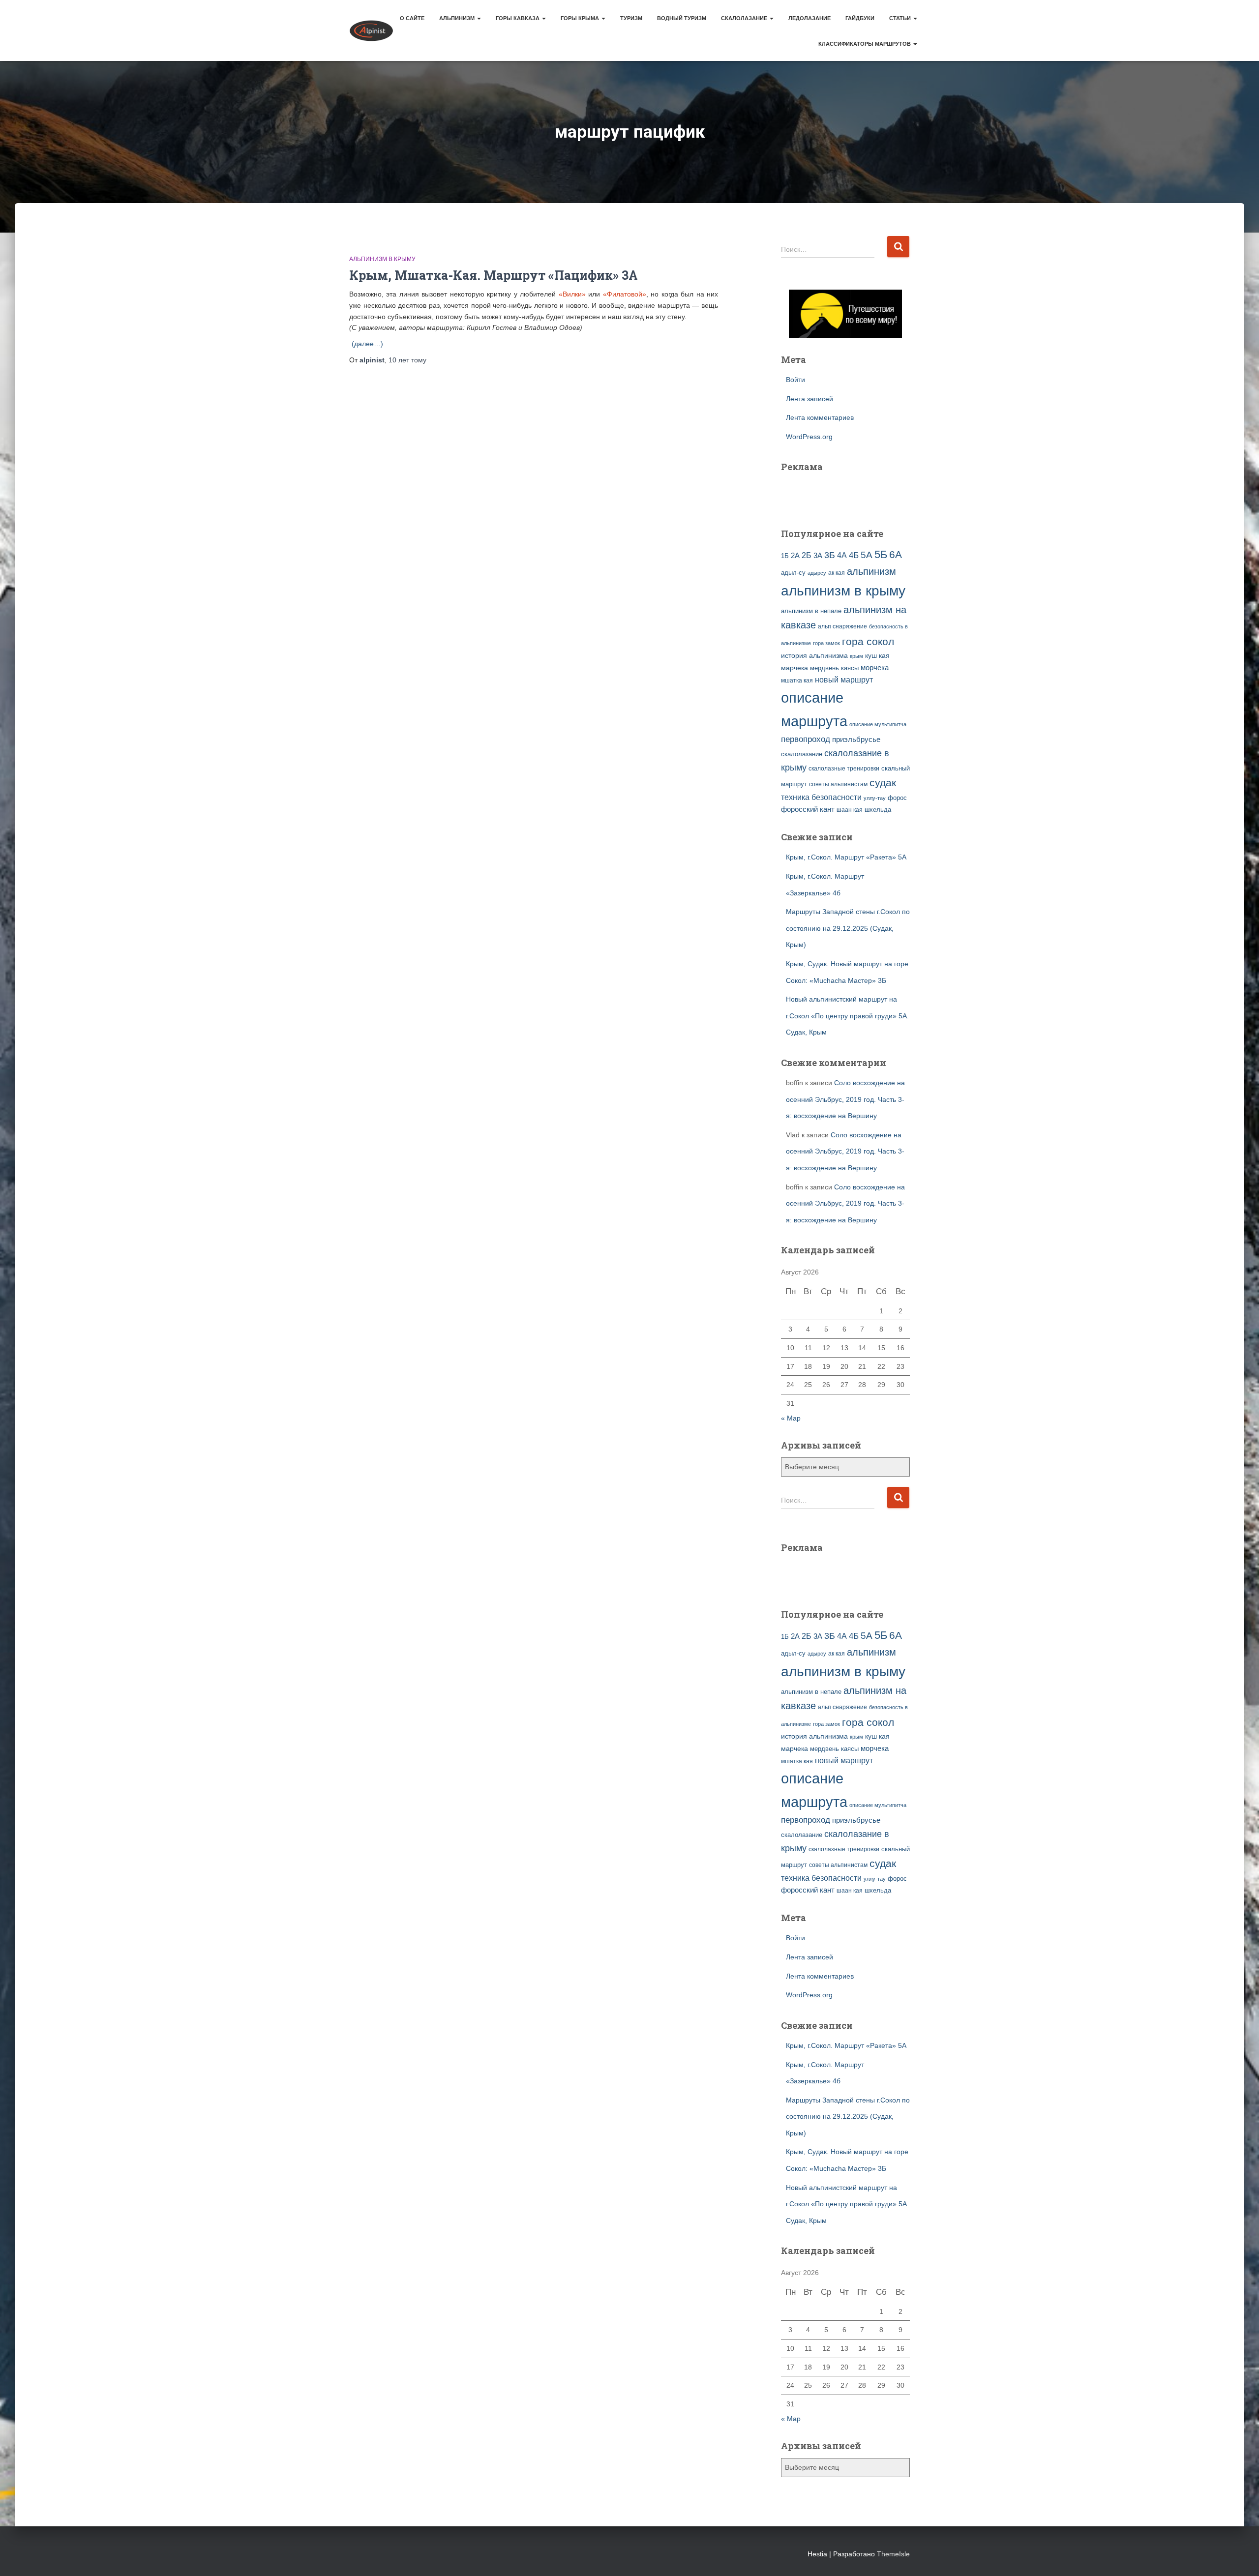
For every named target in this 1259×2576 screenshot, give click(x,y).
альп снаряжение (842, 626)
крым (856, 656)
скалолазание (802, 754)
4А (842, 555)
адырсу (817, 573)
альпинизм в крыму (843, 591)
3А (818, 556)
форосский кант (808, 809)
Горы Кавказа (518, 18)
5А (867, 555)
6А (896, 554)
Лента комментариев (820, 417)
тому (407, 360)
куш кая (877, 655)
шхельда (878, 810)
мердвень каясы (834, 668)
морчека (875, 668)
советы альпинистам (838, 784)
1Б (785, 556)
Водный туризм (682, 18)
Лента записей (809, 399)
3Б (830, 555)
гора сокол (868, 642)
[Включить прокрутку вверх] (1240, 2556)
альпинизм (871, 571)
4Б (854, 555)
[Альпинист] (371, 30)
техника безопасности (821, 797)
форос (897, 798)
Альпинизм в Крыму (382, 259)
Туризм (631, 18)
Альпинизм (458, 18)
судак (883, 783)
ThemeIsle (893, 2554)
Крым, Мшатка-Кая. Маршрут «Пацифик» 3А (494, 275)
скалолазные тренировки (844, 768)
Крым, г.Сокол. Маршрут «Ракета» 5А (846, 857)
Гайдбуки (860, 18)
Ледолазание (809, 18)
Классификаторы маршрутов (865, 44)
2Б (807, 555)
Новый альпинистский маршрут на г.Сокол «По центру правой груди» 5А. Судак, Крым (847, 1016)
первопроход (806, 739)
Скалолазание (745, 18)
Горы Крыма (581, 18)
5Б (881, 554)
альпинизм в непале (811, 611)
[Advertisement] (839, 494)
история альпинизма (814, 655)
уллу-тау (875, 798)
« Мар (791, 1418)
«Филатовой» (625, 294)
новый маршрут (844, 680)
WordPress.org (809, 437)
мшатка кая (797, 680)
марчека (794, 668)
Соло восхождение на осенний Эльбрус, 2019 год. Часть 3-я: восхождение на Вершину (845, 1099)
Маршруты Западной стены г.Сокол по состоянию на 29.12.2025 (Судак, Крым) (848, 928)
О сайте (412, 18)
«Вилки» (572, 294)
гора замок (826, 643)
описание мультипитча (878, 724)
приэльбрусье (856, 739)
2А (795, 556)
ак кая (837, 573)
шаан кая (850, 810)
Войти (795, 380)
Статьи (901, 18)
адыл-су (793, 573)
